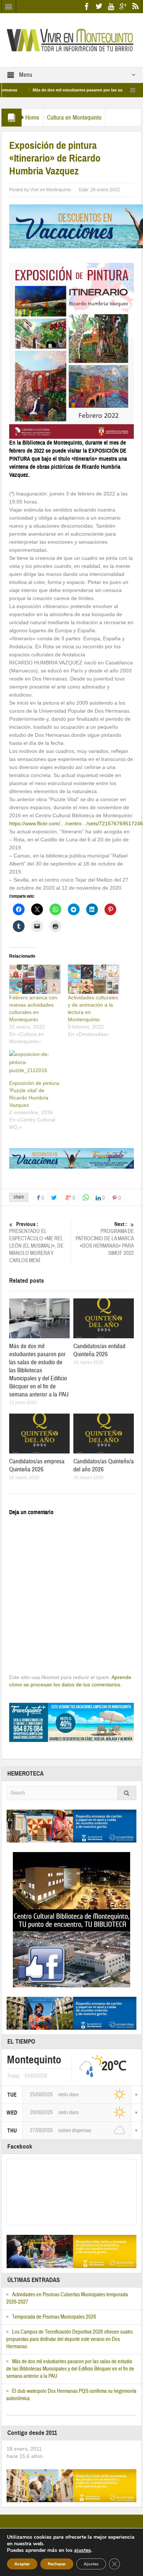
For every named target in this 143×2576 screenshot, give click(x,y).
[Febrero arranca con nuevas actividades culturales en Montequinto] (35, 979)
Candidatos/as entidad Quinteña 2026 (99, 1350)
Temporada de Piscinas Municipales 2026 (54, 2317)
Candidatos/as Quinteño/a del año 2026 (104, 1465)
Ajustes (91, 2564)
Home (32, 118)
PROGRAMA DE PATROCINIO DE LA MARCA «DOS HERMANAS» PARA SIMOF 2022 (105, 1239)
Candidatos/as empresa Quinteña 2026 (37, 1465)
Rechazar (57, 2564)
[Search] (127, 1793)
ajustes (82, 2550)
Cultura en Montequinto (74, 118)
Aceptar (22, 2564)
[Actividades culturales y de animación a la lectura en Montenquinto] (93, 979)
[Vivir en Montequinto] (71, 39)
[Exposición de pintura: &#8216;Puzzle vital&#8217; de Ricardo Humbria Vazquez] (35, 1065)
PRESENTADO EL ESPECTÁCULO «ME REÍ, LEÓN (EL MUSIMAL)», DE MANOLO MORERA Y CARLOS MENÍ (36, 1242)
